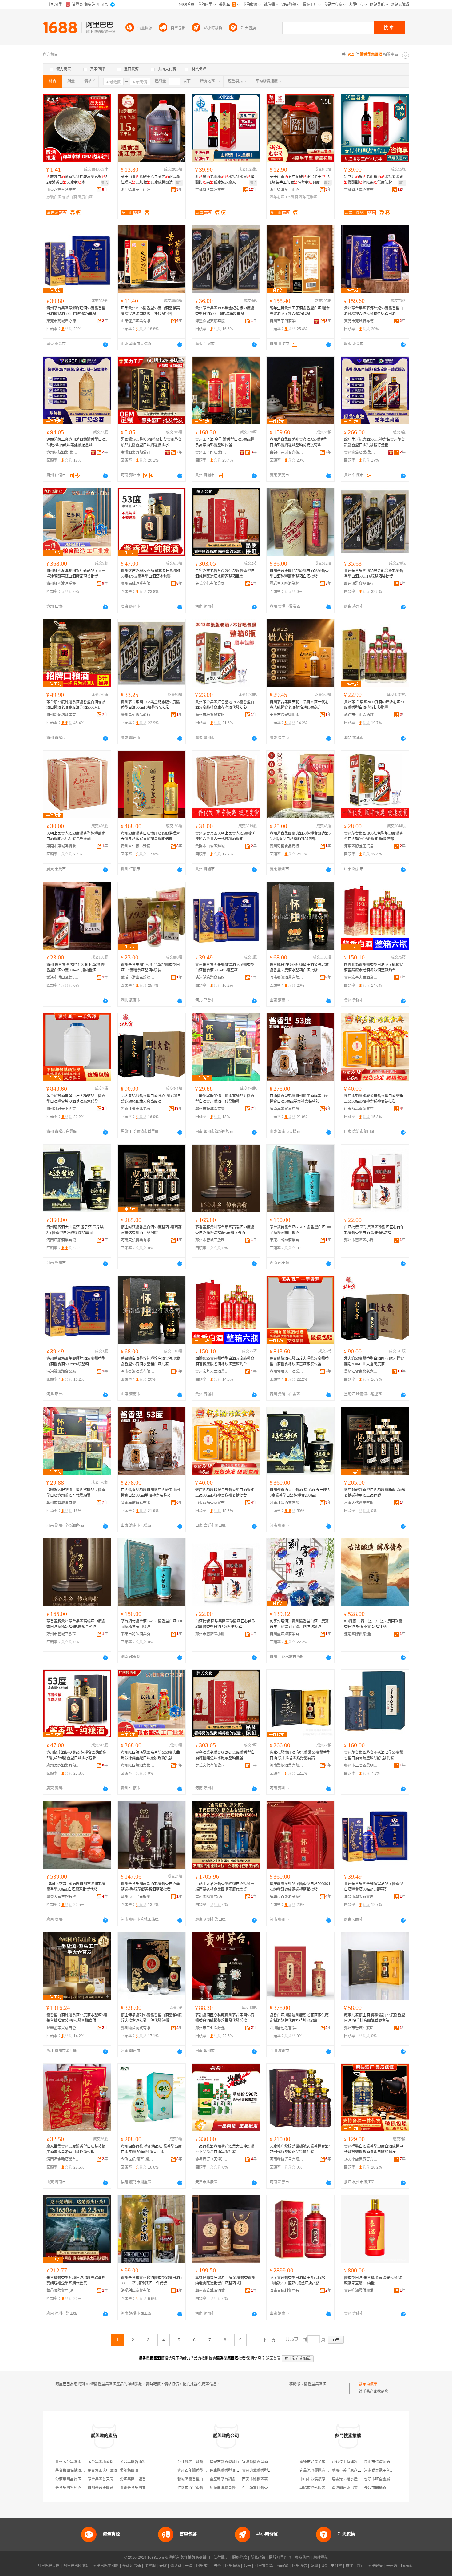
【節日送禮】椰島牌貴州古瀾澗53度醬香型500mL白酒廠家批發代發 (76, 1887)
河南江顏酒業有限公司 (63, 1240)
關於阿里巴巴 (280, 2558)
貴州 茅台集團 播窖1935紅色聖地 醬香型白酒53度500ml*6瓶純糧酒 (75, 967)
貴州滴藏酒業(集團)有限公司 (63, 452)
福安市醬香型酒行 (224, 2462)
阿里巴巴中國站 (106, 2566)
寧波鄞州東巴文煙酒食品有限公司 (359, 2488)
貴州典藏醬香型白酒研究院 (264, 2471)
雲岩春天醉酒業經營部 (287, 584)
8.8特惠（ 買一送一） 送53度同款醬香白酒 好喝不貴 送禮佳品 (373, 1624)
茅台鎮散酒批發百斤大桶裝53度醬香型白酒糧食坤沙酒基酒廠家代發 (76, 1099)
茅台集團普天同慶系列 (106, 2479)
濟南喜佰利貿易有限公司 (287, 2291)
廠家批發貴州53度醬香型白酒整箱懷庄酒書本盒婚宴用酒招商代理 (76, 2149)
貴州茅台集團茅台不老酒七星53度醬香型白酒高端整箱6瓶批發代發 (374, 1755)
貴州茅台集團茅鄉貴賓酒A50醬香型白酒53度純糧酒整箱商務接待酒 (299, 442)
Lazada (407, 2566)
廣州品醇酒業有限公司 (138, 584)
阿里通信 (299, 2566)
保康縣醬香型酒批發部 (228, 2471)
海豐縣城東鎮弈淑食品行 (212, 321)
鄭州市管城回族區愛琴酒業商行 (361, 2028)
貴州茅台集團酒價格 (72, 2462)
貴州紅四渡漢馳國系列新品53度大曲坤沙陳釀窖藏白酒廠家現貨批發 (76, 574)
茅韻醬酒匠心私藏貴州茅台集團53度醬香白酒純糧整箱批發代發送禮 (225, 2018)
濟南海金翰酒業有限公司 (63, 2159)
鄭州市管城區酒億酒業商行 (212, 2291)
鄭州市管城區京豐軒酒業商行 (212, 1109)
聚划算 (176, 2566)
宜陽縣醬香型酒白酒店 (260, 2462)
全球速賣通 (132, 2566)
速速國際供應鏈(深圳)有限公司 (361, 1634)
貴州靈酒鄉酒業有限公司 (287, 1634)
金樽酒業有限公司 (136, 452)
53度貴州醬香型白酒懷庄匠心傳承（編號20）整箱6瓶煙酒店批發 (297, 2280)
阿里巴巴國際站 (76, 2566)
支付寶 (336, 2566)
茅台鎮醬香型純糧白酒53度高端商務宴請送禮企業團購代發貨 (76, 2280)
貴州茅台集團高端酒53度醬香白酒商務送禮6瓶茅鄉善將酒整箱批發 (150, 1887)
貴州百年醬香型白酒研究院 (200, 2471)
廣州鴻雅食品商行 (359, 584)
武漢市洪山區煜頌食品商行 (138, 978)
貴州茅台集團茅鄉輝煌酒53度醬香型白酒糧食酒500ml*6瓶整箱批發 (76, 311)
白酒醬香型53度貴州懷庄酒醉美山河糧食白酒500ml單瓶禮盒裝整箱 (299, 1099)
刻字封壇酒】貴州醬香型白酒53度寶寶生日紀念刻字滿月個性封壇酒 (299, 1624)
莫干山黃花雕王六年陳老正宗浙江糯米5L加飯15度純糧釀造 (150, 180)
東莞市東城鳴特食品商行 (63, 846)
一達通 (392, 2566)
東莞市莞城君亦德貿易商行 (63, 321)
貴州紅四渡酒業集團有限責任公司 (63, 584)
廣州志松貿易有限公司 (212, 715)
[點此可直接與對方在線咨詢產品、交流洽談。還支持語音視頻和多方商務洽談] (105, 344)
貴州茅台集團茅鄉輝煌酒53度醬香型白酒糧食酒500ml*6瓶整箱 (225, 967)
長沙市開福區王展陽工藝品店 (388, 2488)
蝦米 (247, 2566)
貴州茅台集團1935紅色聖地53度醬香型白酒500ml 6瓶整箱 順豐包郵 (374, 836)
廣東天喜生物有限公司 (63, 1897)
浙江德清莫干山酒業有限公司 (138, 190)
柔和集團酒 (129, 2471)
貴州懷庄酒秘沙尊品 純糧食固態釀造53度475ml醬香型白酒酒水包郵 (151, 574)
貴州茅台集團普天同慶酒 (140, 2488)
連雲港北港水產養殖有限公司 (356, 2479)
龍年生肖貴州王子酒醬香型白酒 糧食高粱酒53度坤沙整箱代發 (300, 311)
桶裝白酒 (69, 197)
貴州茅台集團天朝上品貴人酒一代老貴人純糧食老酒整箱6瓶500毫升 (299, 705)
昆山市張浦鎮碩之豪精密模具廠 (390, 2462)
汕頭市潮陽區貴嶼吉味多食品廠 (361, 1897)
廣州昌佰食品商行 (136, 715)
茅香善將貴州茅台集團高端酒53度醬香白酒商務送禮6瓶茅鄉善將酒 (225, 1230)
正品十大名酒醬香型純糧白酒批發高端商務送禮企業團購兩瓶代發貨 (225, 1887)
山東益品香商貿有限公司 (361, 1109)
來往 (349, 2566)
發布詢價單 (368, 2384)
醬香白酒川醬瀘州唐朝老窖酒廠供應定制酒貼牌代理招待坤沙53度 (299, 2018)
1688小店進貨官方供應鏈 (361, 2159)
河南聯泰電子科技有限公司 (386, 2471)
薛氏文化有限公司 (210, 584)
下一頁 (269, 2340)
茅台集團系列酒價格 (72, 2488)
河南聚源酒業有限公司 (287, 1765)
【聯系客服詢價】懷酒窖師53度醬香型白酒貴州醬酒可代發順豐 (225, 1099)
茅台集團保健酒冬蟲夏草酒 (77, 2471)
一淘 (189, 2566)
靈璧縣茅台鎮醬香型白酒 (230, 2479)
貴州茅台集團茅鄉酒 (104, 2488)
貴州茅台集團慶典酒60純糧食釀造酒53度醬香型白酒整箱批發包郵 (300, 836)
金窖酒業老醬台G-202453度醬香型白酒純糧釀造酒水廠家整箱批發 (225, 574)
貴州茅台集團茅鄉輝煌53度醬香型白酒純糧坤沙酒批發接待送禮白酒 (374, 311)
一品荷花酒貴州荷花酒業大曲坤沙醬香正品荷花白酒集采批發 (225, 2149)
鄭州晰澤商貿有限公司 (138, 2028)
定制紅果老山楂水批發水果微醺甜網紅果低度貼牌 (374, 180)
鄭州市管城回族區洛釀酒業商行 (212, 1240)
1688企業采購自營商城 (63, 2028)
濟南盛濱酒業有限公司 (287, 978)
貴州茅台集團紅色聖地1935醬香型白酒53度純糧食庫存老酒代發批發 (225, 705)
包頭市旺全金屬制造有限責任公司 (392, 2479)
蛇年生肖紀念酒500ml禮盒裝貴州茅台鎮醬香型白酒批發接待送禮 (375, 442)
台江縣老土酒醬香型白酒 (198, 2462)
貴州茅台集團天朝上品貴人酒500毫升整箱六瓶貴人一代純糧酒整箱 (226, 836)
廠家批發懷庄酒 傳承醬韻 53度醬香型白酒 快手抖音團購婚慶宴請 (300, 1755)
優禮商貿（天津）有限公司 (212, 2159)
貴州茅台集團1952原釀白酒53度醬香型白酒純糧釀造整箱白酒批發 (299, 574)
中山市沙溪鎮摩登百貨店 (320, 2479)
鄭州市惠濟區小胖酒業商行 (361, 1240)
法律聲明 (221, 2558)
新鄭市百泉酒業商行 (286, 1897)
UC (324, 2566)
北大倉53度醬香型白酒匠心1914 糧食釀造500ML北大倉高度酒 (151, 1099)
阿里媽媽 (232, 2566)
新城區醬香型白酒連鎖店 (198, 2479)
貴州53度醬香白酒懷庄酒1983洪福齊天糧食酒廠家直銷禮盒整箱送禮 (150, 836)
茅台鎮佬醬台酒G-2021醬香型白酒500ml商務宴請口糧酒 (300, 1230)
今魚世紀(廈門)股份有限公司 (138, 2159)
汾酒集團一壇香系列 (137, 2479)
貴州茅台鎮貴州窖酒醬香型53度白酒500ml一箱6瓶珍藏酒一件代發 (151, 2280)
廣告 (105, 183)
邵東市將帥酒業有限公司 (287, 1240)
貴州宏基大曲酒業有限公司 (361, 978)
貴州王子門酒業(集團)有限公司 (287, 321)
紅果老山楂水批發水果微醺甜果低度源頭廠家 (225, 180)
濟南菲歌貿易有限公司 (287, 1109)
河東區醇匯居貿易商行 (361, 846)
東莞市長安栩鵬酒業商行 (287, 715)
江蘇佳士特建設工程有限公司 (356, 2462)
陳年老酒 (277, 197)
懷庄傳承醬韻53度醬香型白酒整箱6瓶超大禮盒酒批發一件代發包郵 (151, 2018)
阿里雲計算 (264, 2566)
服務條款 (240, 2558)
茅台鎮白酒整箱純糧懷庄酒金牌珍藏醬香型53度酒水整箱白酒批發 (299, 967)
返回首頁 (273, 2358)
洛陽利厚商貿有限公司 (138, 2291)
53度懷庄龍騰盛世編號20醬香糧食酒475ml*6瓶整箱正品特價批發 (300, 2149)
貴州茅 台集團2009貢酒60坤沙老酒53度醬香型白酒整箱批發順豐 (374, 705)
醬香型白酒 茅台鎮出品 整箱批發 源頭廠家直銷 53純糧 (373, 2280)
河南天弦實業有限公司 (138, 1240)
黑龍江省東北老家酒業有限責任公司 (138, 1109)
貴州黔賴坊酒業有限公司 (63, 715)
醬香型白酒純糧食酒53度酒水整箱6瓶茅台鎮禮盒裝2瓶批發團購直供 (77, 2018)
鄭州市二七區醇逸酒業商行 (212, 2028)
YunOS (283, 2566)
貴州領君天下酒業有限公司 (63, 1109)
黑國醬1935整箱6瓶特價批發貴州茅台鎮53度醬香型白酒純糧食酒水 (151, 442)
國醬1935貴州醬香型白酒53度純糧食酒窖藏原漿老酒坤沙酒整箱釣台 (374, 967)
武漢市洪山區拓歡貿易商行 (361, 715)
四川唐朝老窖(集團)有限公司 (287, 2028)
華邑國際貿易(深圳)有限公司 (212, 1897)
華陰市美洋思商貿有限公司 (354, 2471)
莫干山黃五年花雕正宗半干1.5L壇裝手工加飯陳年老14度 (300, 180)
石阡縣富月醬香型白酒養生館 (266, 2488)
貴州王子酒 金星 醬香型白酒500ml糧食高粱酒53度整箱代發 (225, 442)
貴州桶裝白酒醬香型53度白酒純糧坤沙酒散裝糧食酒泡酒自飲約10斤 (374, 2149)
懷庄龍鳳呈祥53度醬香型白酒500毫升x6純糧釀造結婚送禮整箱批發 (300, 1887)
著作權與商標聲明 (195, 2558)
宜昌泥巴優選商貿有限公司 (322, 2471)
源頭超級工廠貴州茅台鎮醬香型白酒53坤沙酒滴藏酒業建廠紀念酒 (77, 442)
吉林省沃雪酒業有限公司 (212, 190)
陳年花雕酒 (308, 197)
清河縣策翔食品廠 (210, 978)
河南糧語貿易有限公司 (287, 2159)
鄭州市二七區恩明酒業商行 (361, 1765)
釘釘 (360, 2566)
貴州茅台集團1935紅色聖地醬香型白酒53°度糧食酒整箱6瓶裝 (150, 967)
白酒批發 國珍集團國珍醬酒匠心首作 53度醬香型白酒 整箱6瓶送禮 (374, 1230)
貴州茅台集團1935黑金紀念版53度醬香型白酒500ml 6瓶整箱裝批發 (225, 311)
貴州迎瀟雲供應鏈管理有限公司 (361, 2291)
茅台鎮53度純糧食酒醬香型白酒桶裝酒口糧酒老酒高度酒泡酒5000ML (76, 705)
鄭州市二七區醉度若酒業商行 (138, 1897)
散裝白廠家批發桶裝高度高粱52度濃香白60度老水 (77, 180)
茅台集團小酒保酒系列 (106, 2462)
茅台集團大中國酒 (102, 2471)
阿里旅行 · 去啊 (209, 2566)
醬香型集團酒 (315, 2384)
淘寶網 (150, 2566)
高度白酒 (85, 197)
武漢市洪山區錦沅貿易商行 (63, 978)
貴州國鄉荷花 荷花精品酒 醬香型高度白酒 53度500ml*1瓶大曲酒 (151, 2149)
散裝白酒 (54, 197)
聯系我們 (302, 2558)
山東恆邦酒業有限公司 (138, 321)
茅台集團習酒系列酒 (137, 2462)
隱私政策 (258, 2558)
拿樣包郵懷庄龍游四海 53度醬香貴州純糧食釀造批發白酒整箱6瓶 (225, 2280)
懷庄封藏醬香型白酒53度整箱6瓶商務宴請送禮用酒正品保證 (151, 1230)
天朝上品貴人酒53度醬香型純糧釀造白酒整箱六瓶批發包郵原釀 (76, 836)
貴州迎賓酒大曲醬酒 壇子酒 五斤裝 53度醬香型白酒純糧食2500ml (76, 1230)
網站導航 (321, 2558)
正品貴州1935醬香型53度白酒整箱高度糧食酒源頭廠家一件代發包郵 (150, 311)
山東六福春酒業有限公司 (63, 190)
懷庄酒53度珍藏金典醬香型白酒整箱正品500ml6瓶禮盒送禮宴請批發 (374, 1099)
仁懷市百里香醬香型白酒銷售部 (203, 2488)
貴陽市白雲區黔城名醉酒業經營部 (212, 846)
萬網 (314, 2566)
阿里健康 (375, 2566)
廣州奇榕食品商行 (284, 846)
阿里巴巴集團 (49, 2566)
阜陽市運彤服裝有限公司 (320, 2488)
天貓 (163, 2566)
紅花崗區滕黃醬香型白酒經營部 (236, 2488)
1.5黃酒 (292, 197)
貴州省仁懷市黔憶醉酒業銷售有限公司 (138, 846)
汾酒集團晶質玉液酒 (72, 2479)
